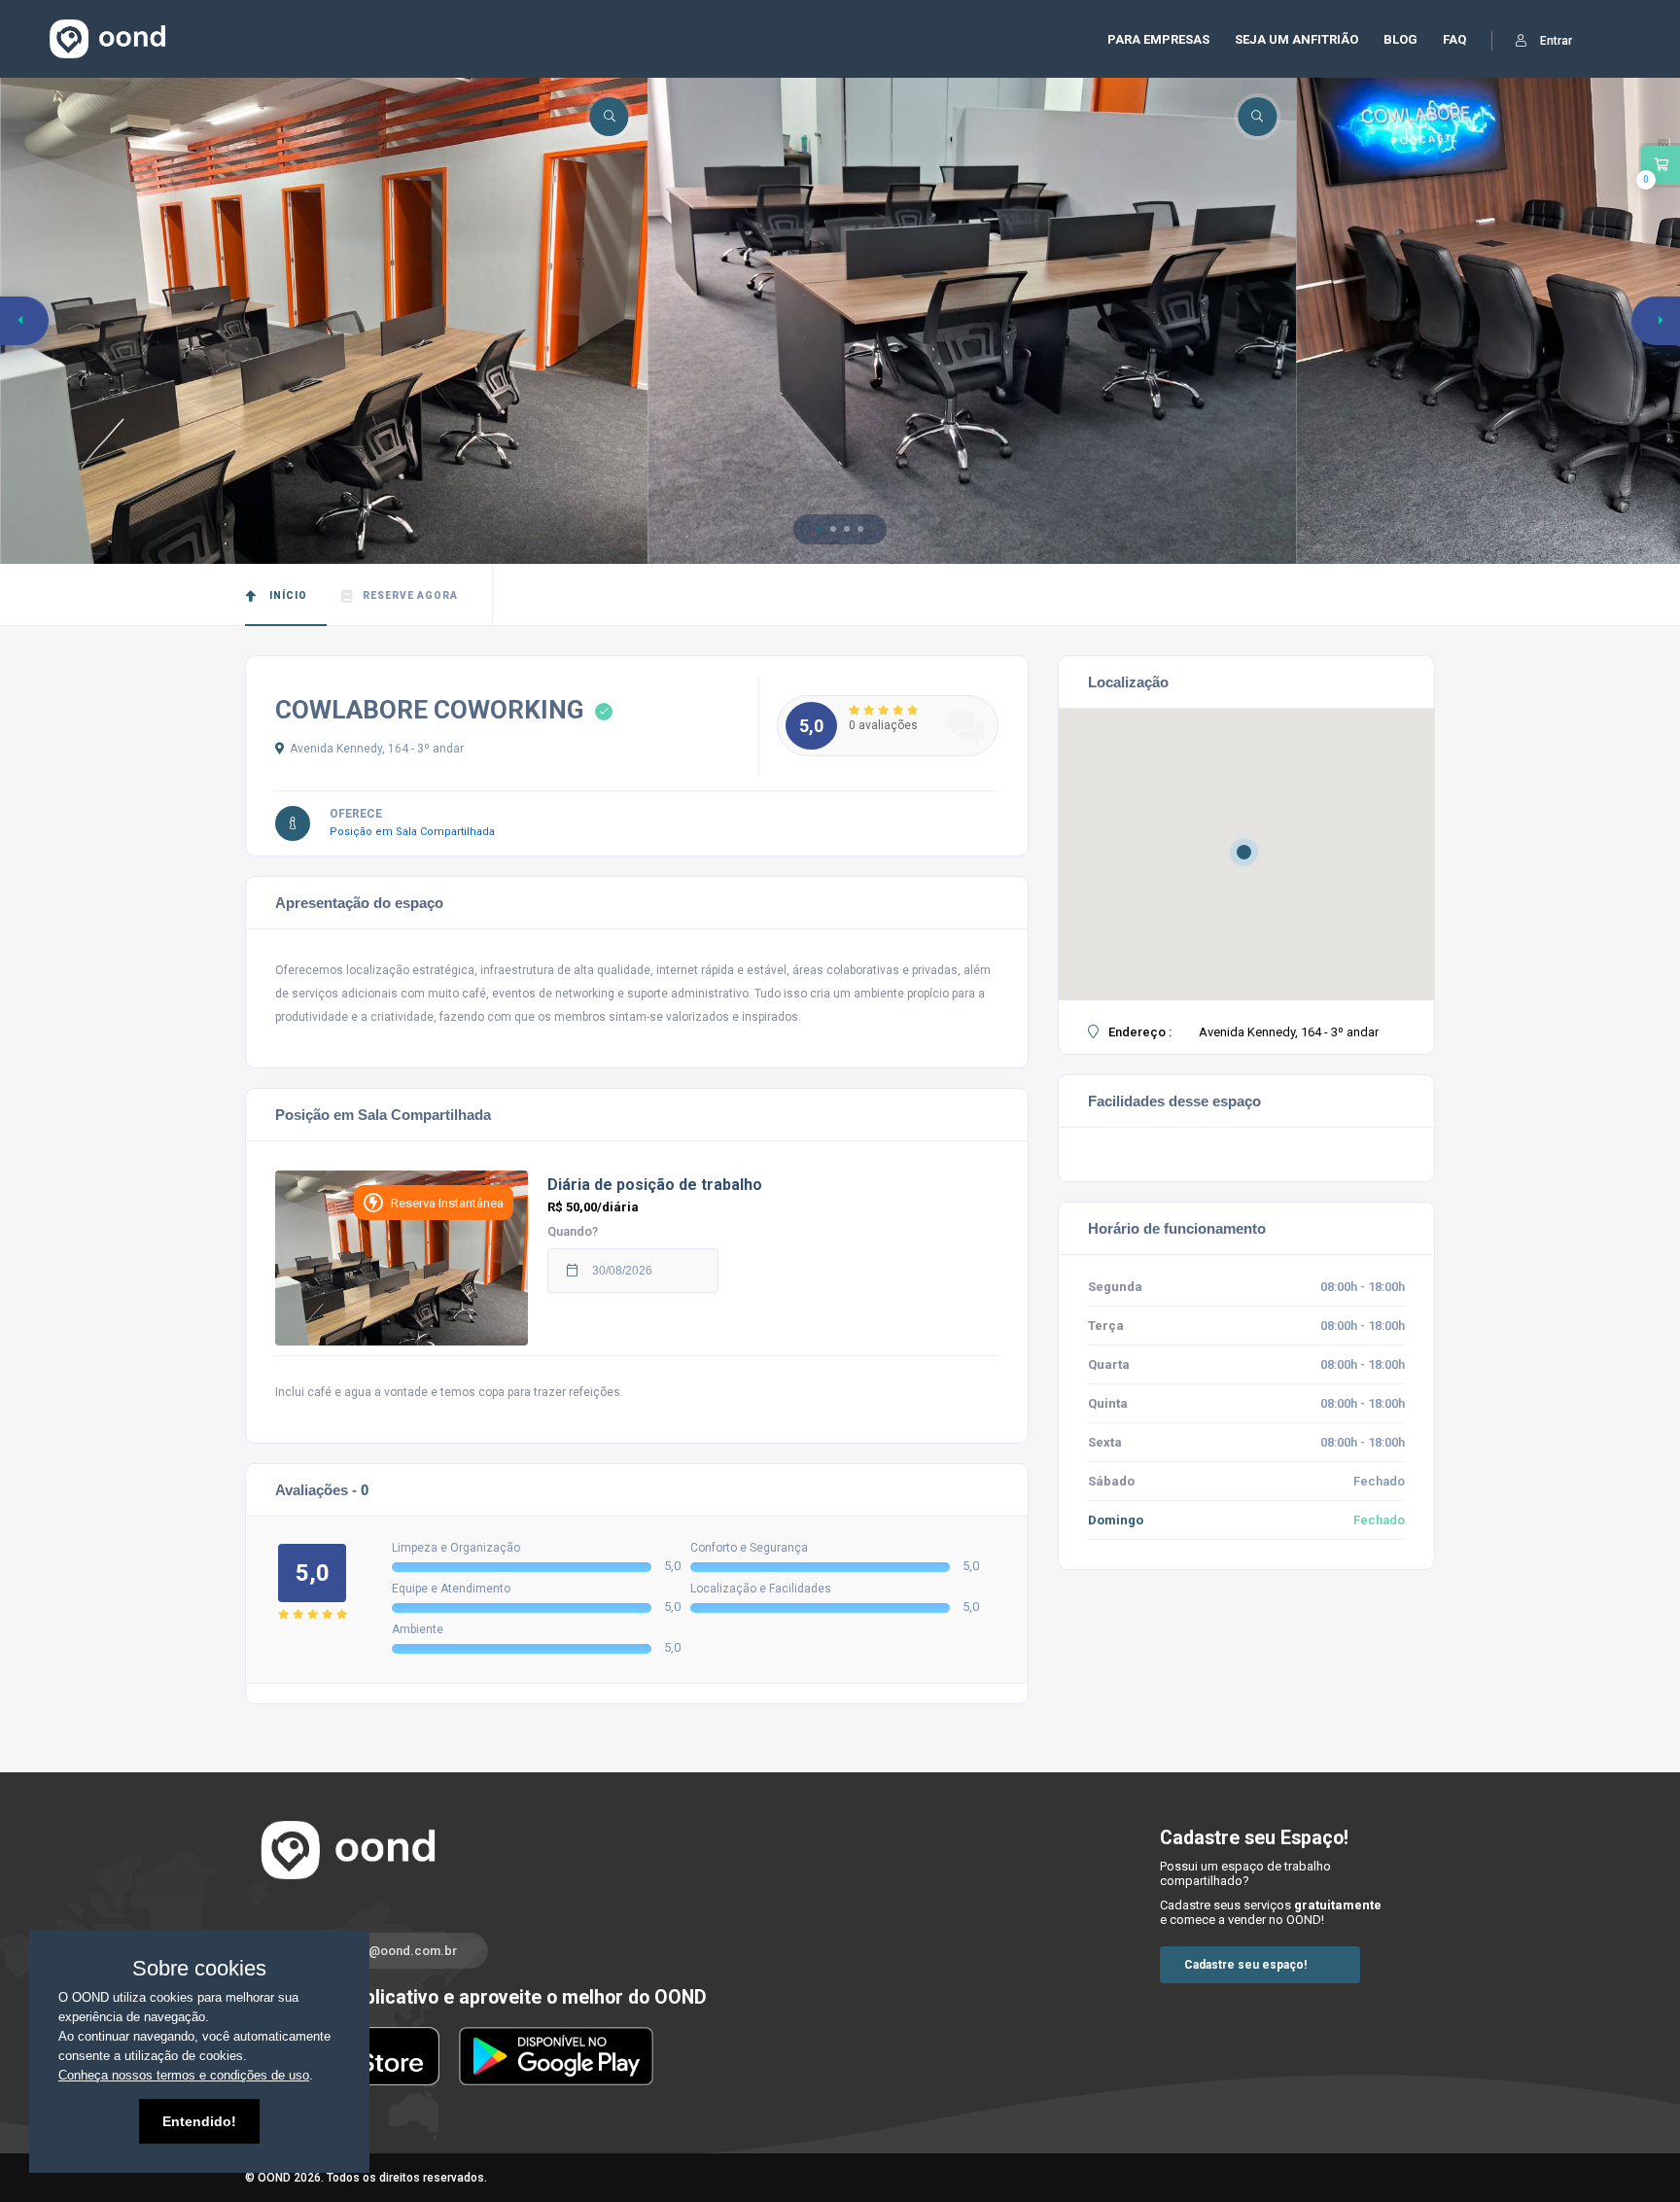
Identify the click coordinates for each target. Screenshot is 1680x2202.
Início (287, 595)
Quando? (573, 1231)
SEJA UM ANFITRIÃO (1296, 39)
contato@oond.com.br (390, 1951)
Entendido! (199, 2121)
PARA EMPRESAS (1158, 39)
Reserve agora (410, 595)
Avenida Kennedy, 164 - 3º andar (377, 749)
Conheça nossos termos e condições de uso (184, 2075)
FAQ (1454, 39)
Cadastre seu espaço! (1245, 1965)
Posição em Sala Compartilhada (417, 832)
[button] (820, 529)
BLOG (1400, 39)
